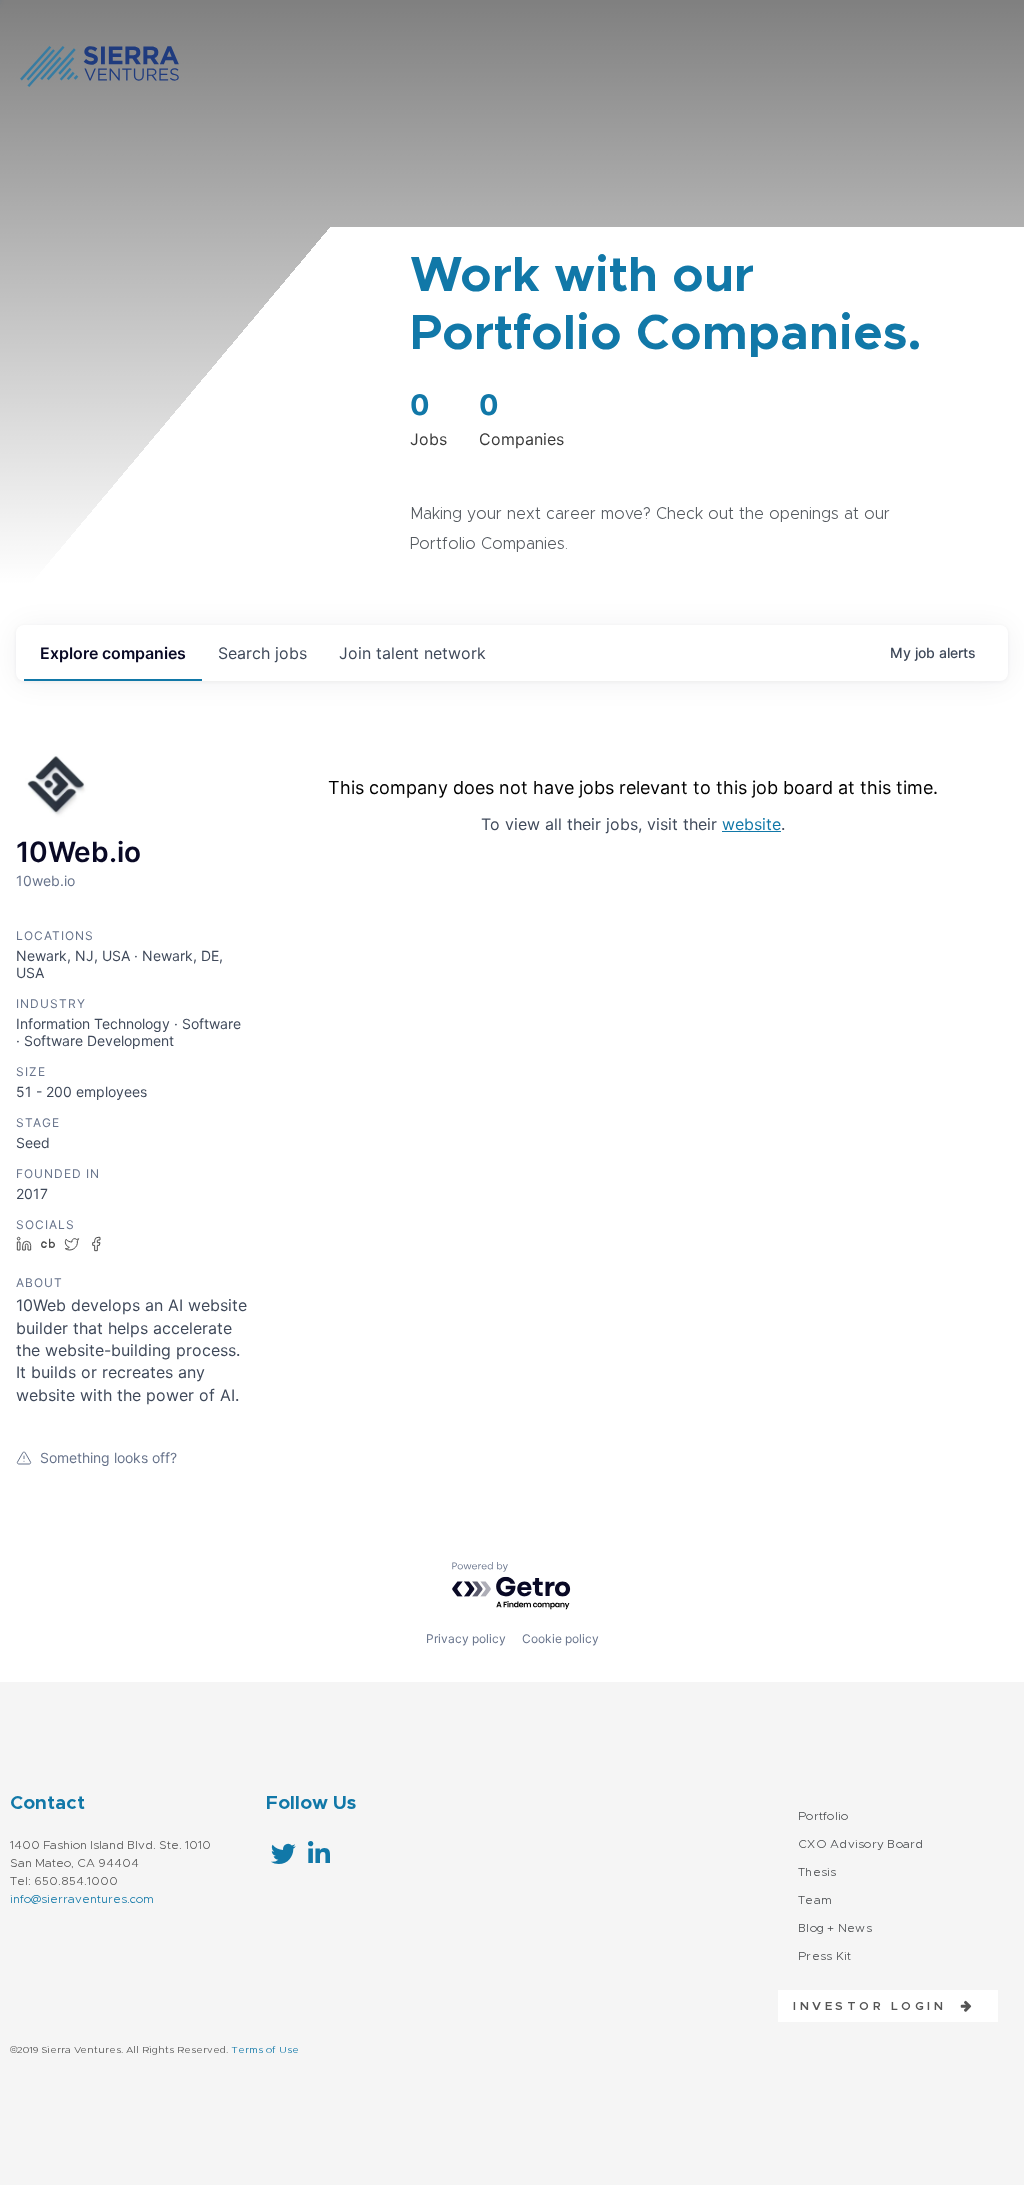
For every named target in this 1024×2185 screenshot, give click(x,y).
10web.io (45, 880)
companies (113, 653)
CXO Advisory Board (861, 1844)
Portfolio (823, 1816)
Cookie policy (560, 1638)
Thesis (817, 1872)
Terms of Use (265, 2050)
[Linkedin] (318, 1853)
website (751, 824)
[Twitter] (283, 1853)
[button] (876, 2006)
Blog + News (835, 1928)
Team (815, 1900)
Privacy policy (466, 1638)
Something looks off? (108, 1457)
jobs (262, 653)
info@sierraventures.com (82, 1899)
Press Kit (824, 1956)
